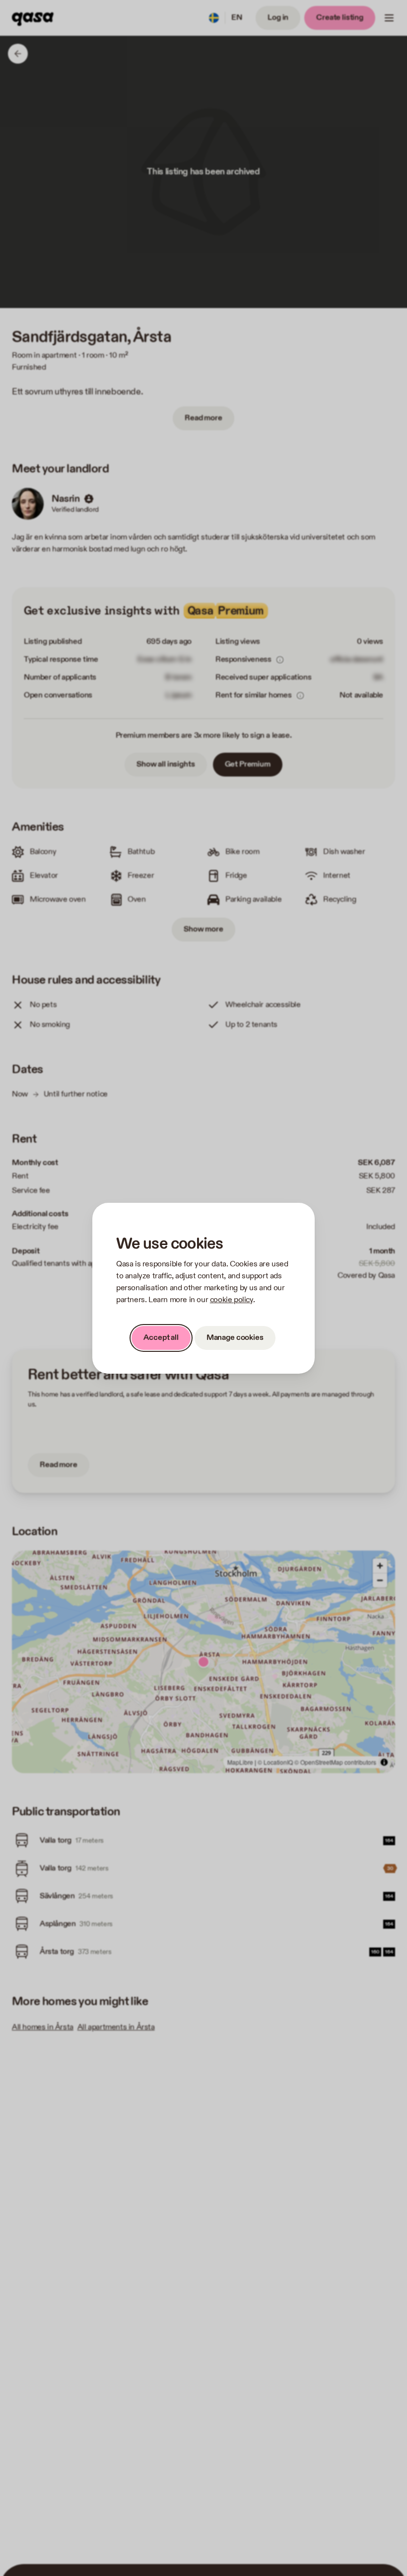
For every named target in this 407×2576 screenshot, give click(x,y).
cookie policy (232, 1300)
